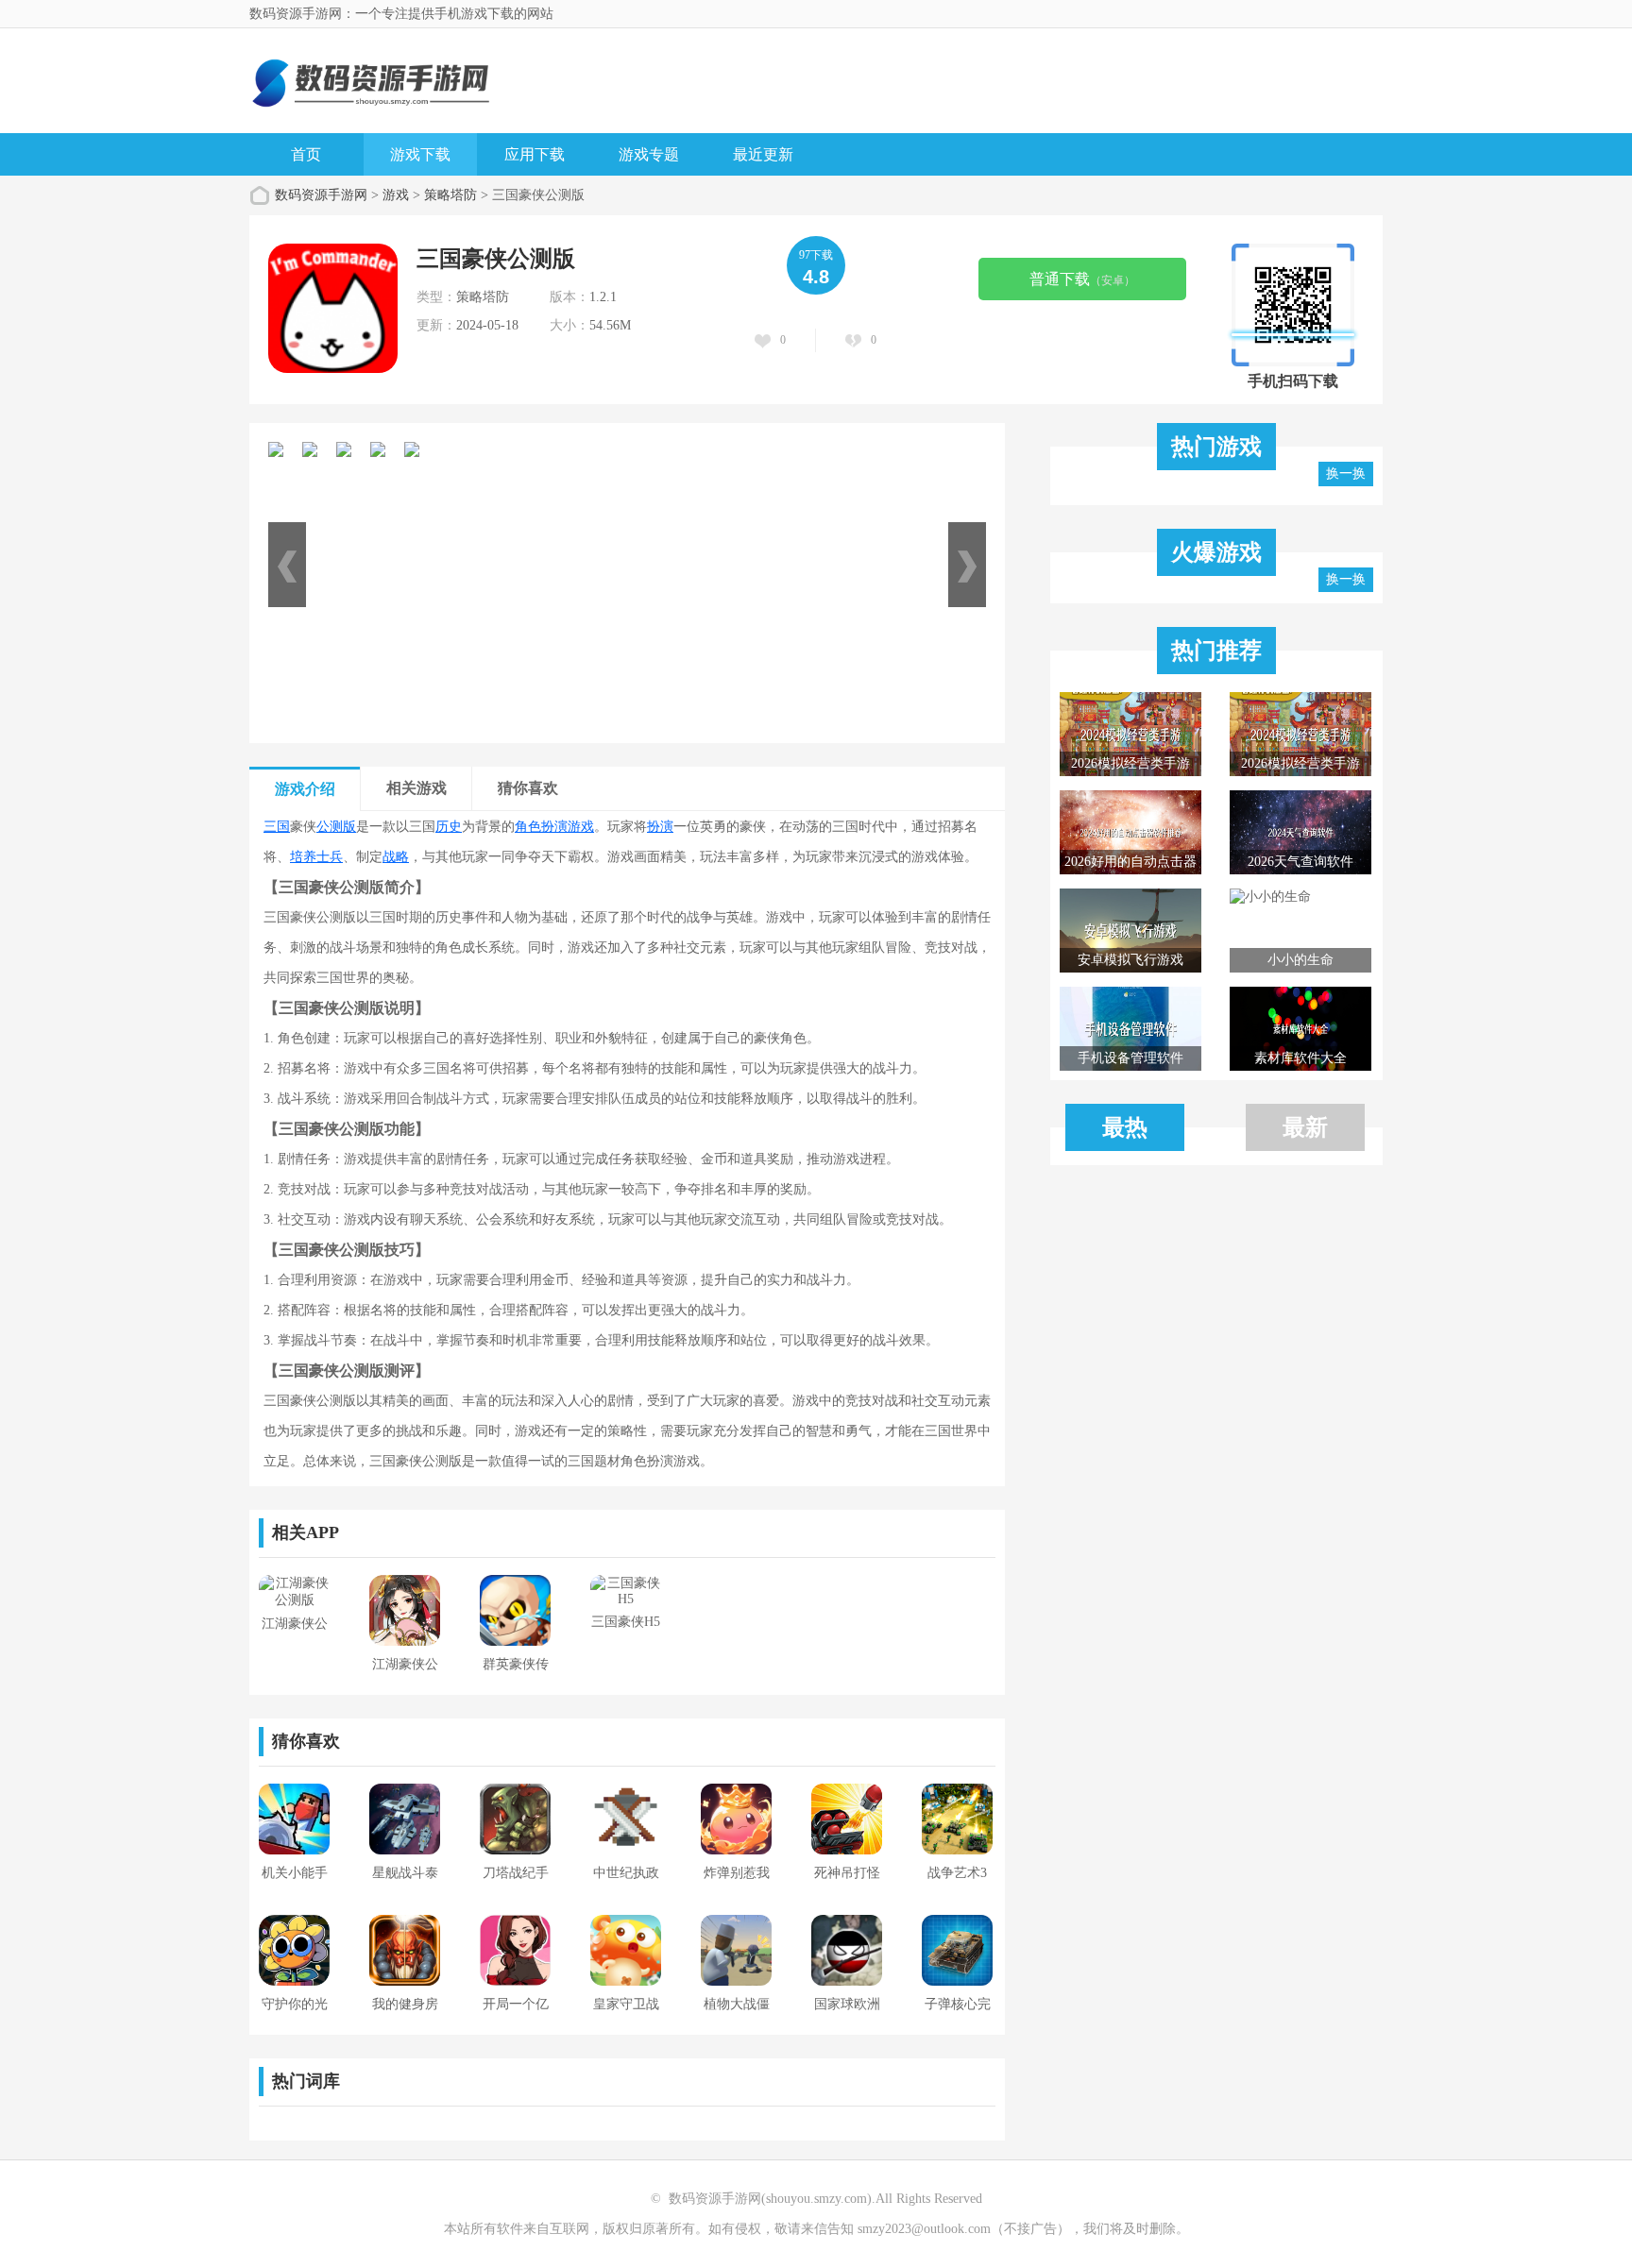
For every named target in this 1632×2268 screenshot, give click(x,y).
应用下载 (535, 154)
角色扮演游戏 (554, 827)
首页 (306, 154)
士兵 (330, 857)
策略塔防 (450, 195)
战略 (396, 857)
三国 (277, 827)
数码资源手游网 (321, 195)
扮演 (660, 827)
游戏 (396, 195)
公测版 (336, 827)
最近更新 (763, 154)
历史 (449, 827)
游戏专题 (649, 154)
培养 (303, 857)
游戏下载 (420, 154)
